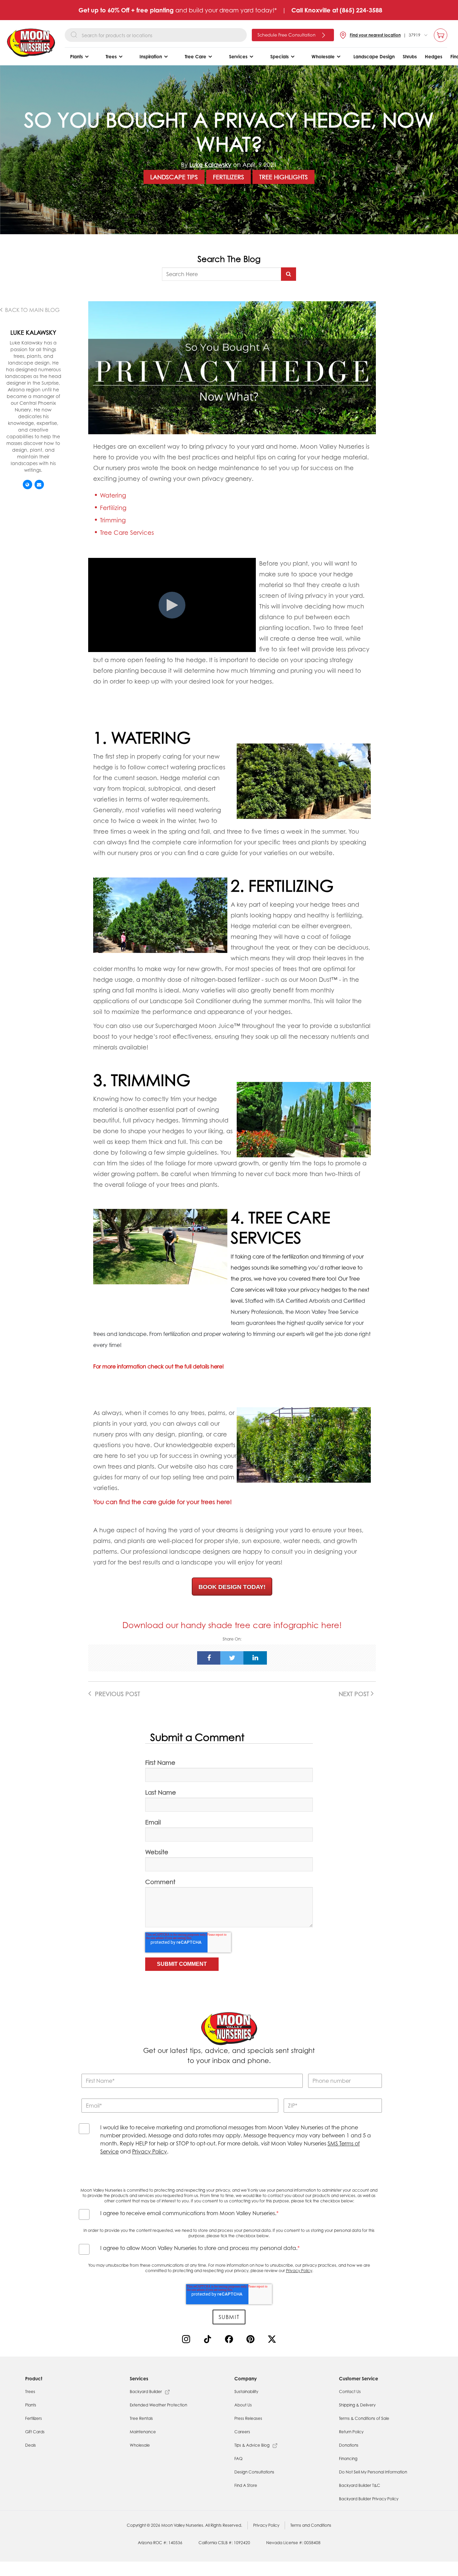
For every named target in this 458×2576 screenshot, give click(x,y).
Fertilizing (113, 508)
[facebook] (209, 1658)
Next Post (355, 1694)
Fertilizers (228, 177)
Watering (113, 495)
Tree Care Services (127, 532)
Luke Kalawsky (210, 165)
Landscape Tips (174, 177)
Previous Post (117, 1694)
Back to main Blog (32, 310)
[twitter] (232, 1658)
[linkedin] (255, 1658)
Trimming (113, 520)
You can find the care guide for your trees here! (162, 1502)
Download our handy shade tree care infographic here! (232, 1625)
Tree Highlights (283, 177)
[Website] (27, 485)
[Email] (39, 485)
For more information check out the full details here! (159, 1366)
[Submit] (289, 274)
